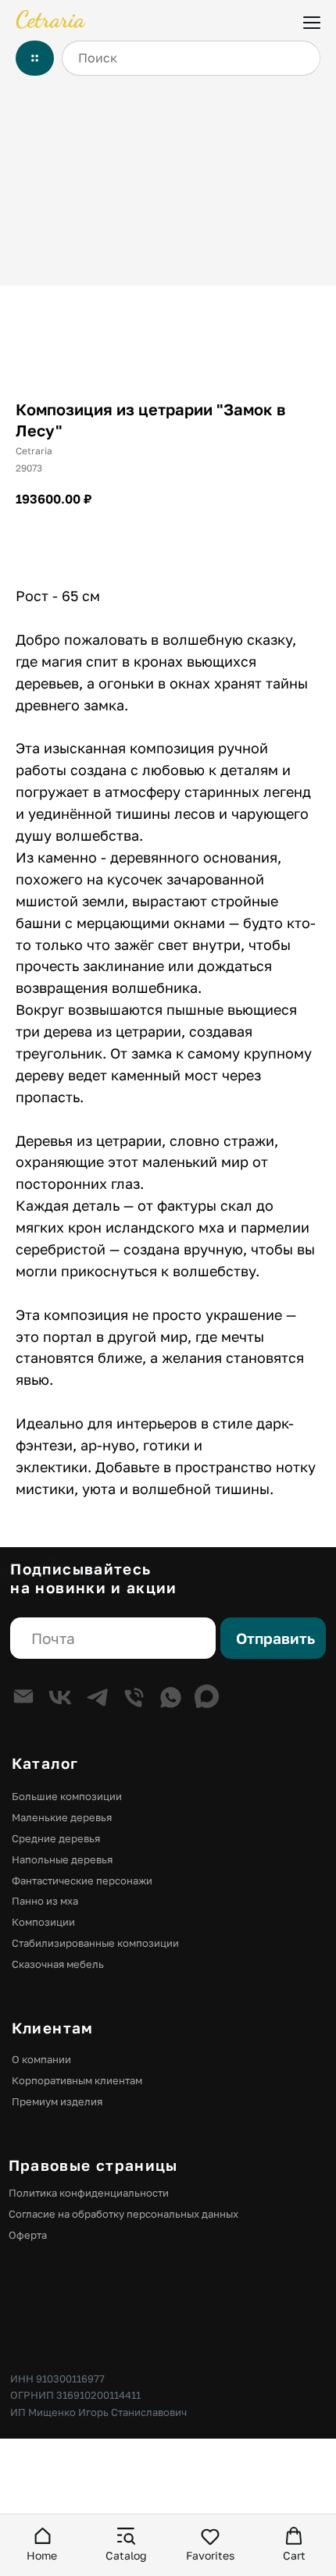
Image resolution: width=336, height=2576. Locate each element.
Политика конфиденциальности (89, 2193)
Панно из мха (45, 1901)
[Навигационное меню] (312, 21)
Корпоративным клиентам (77, 2080)
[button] (42, 2544)
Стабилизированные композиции (95, 1943)
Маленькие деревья (62, 1817)
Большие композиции (67, 1796)
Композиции (43, 1922)
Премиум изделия (57, 2101)
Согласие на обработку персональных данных (123, 2214)
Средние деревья (56, 1838)
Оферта (28, 2235)
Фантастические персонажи (82, 1880)
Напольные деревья (62, 1859)
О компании (41, 2059)
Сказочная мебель (58, 1964)
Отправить (275, 1638)
